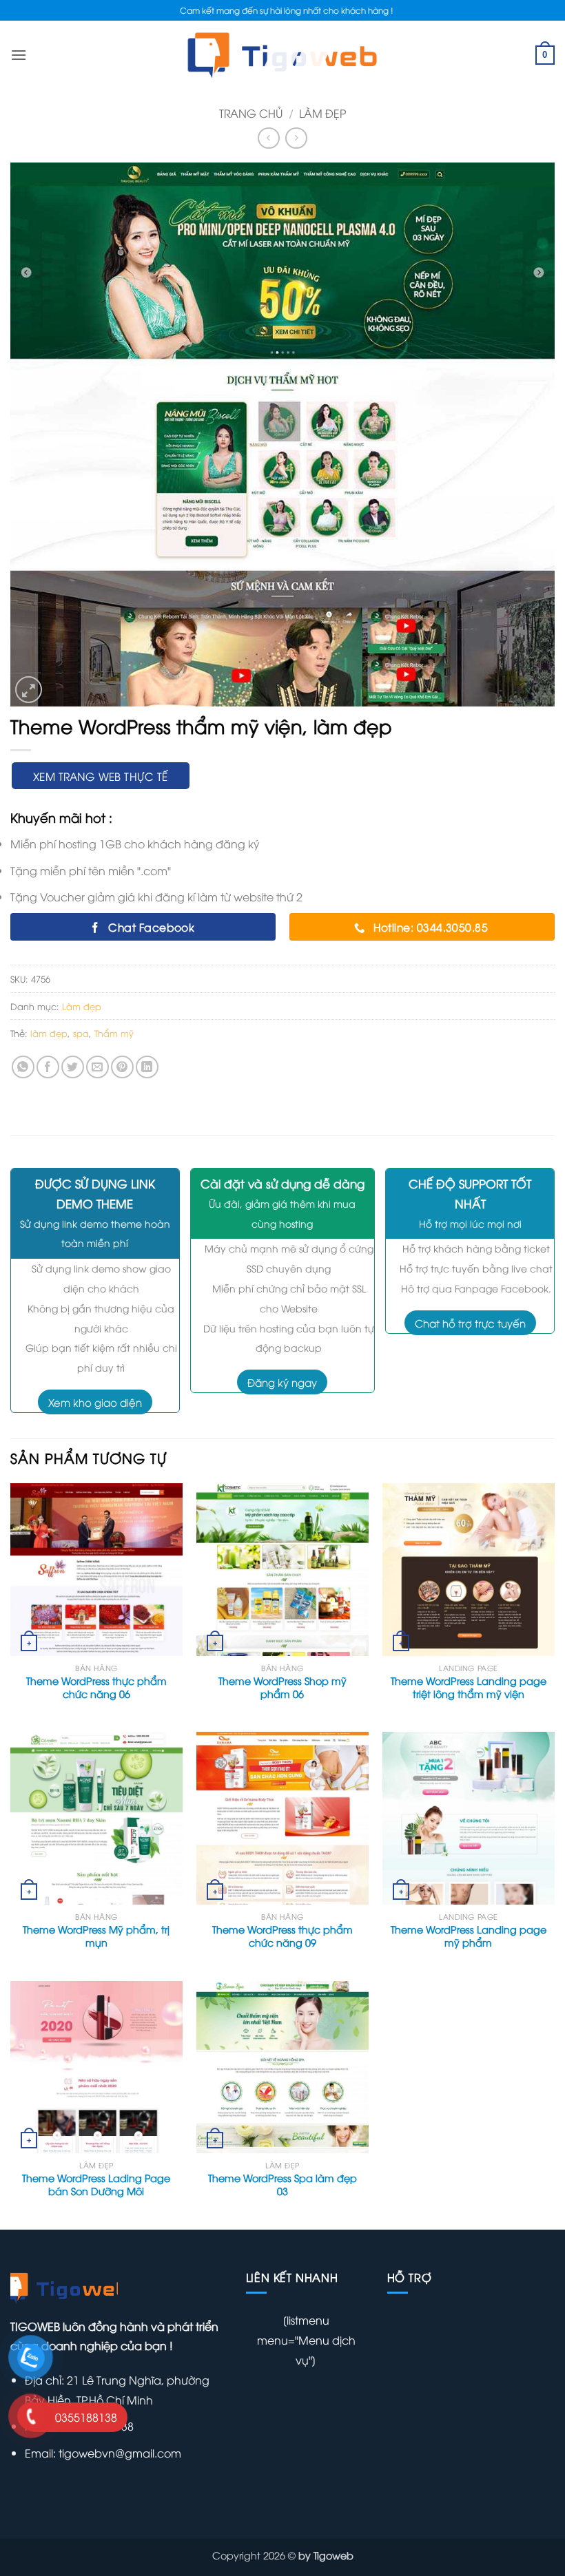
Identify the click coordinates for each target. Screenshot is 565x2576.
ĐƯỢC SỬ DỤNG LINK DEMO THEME (95, 1193)
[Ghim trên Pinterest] (122, 1067)
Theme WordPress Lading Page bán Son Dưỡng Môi (96, 2185)
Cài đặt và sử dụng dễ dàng (282, 1183)
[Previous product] (296, 138)
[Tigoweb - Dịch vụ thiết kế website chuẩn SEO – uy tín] (283, 55)
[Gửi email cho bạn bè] (97, 1067)
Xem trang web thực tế (101, 776)
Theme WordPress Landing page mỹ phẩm (469, 1936)
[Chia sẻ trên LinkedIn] (147, 1067)
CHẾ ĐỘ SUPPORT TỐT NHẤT (470, 1193)
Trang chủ (251, 113)
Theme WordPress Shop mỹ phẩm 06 (282, 1687)
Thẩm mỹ (114, 1033)
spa (81, 1033)
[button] (29, 690)
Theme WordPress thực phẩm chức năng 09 (282, 1936)
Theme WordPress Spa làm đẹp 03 (282, 2185)
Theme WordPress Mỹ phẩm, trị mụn (96, 1936)
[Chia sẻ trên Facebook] (48, 1067)
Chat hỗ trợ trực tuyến (470, 1323)
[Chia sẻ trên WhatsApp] (23, 1067)
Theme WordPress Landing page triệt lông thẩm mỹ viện (469, 1687)
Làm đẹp (322, 113)
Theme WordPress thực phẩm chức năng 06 (96, 1687)
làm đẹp (49, 1033)
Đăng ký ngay (282, 1382)
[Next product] (268, 138)
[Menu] (19, 55)
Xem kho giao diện (95, 1402)
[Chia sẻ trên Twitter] (73, 1067)
